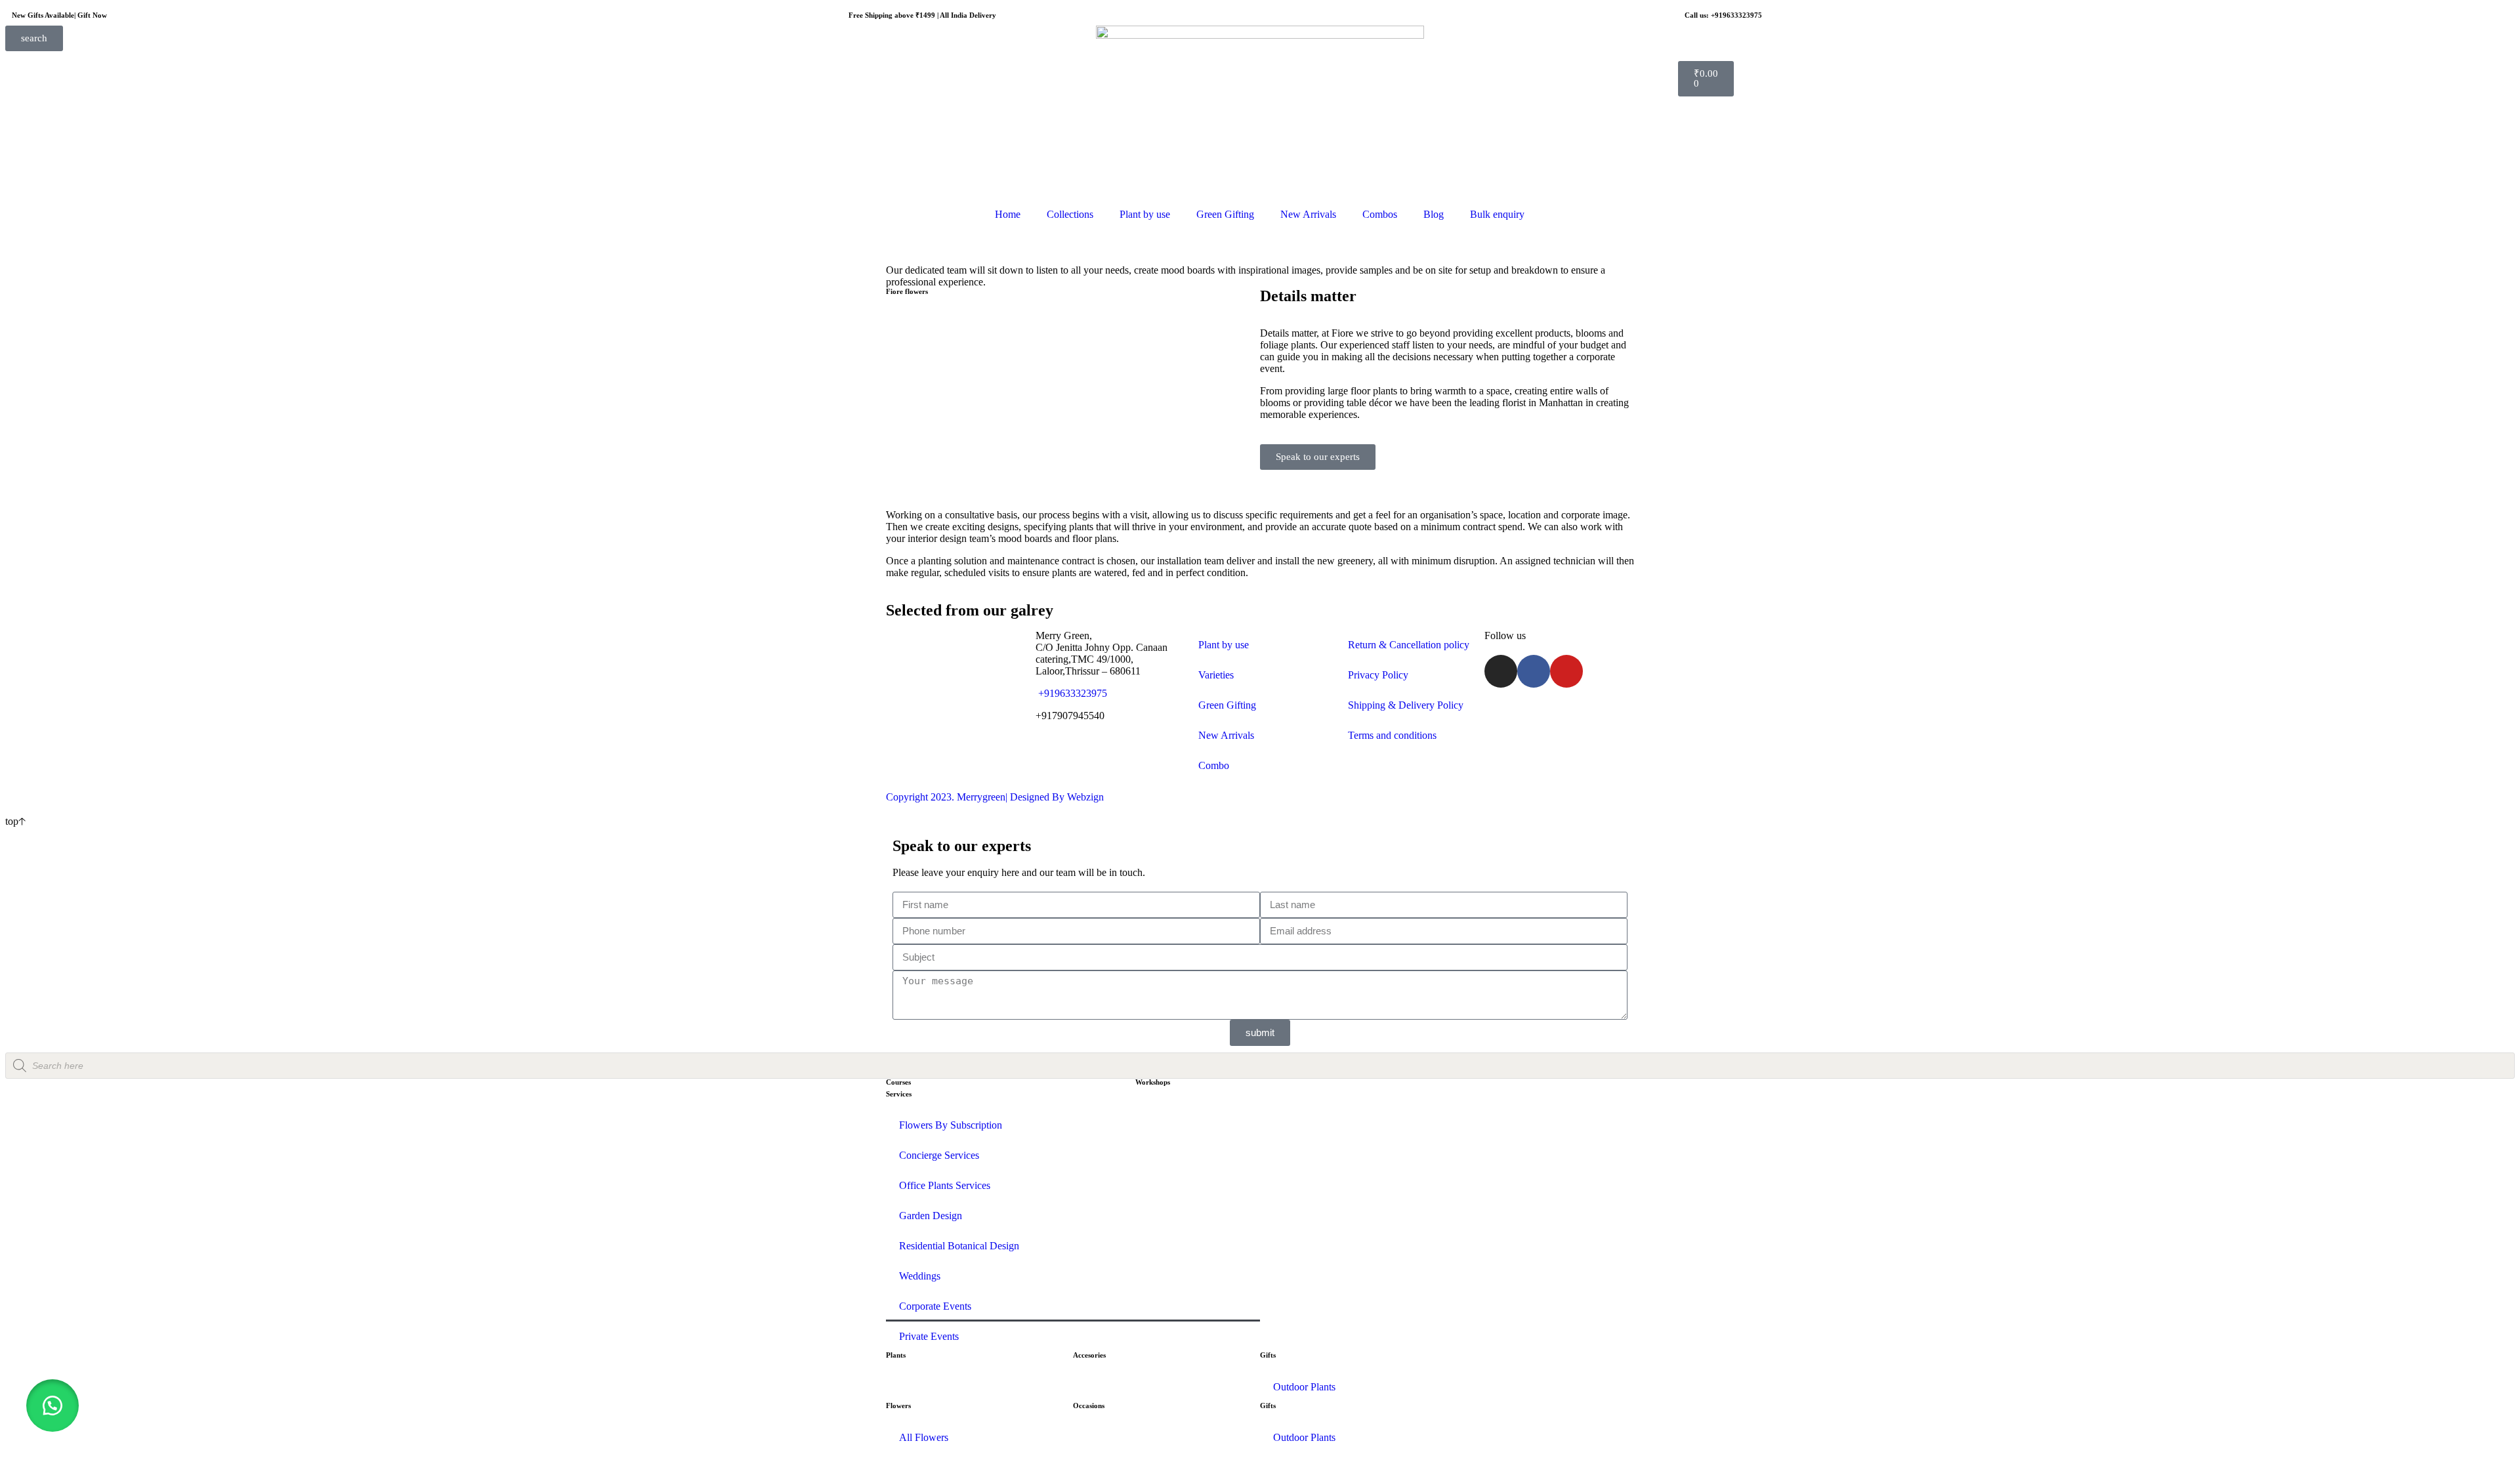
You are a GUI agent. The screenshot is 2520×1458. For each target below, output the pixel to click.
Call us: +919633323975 (1723, 15)
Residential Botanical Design (959, 1246)
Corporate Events (935, 1306)
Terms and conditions (1392, 735)
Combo (1214, 765)
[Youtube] (1566, 671)
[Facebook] (1534, 671)
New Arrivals (1308, 214)
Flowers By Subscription (951, 1125)
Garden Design (931, 1216)
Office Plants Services (945, 1185)
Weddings (920, 1276)
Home (1008, 214)
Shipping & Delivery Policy (1406, 705)
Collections (1070, 214)
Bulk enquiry (1497, 214)
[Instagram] (1501, 671)
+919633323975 (1071, 693)
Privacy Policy (1378, 675)
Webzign (1085, 797)
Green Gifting (1225, 214)
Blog (1434, 214)
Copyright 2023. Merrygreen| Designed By (976, 797)
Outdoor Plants (1304, 1387)
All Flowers (924, 1437)
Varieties (1216, 675)
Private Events (929, 1336)
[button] (52, 1406)
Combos (1380, 214)
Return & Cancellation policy (1409, 645)
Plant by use (1145, 214)
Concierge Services (939, 1155)
